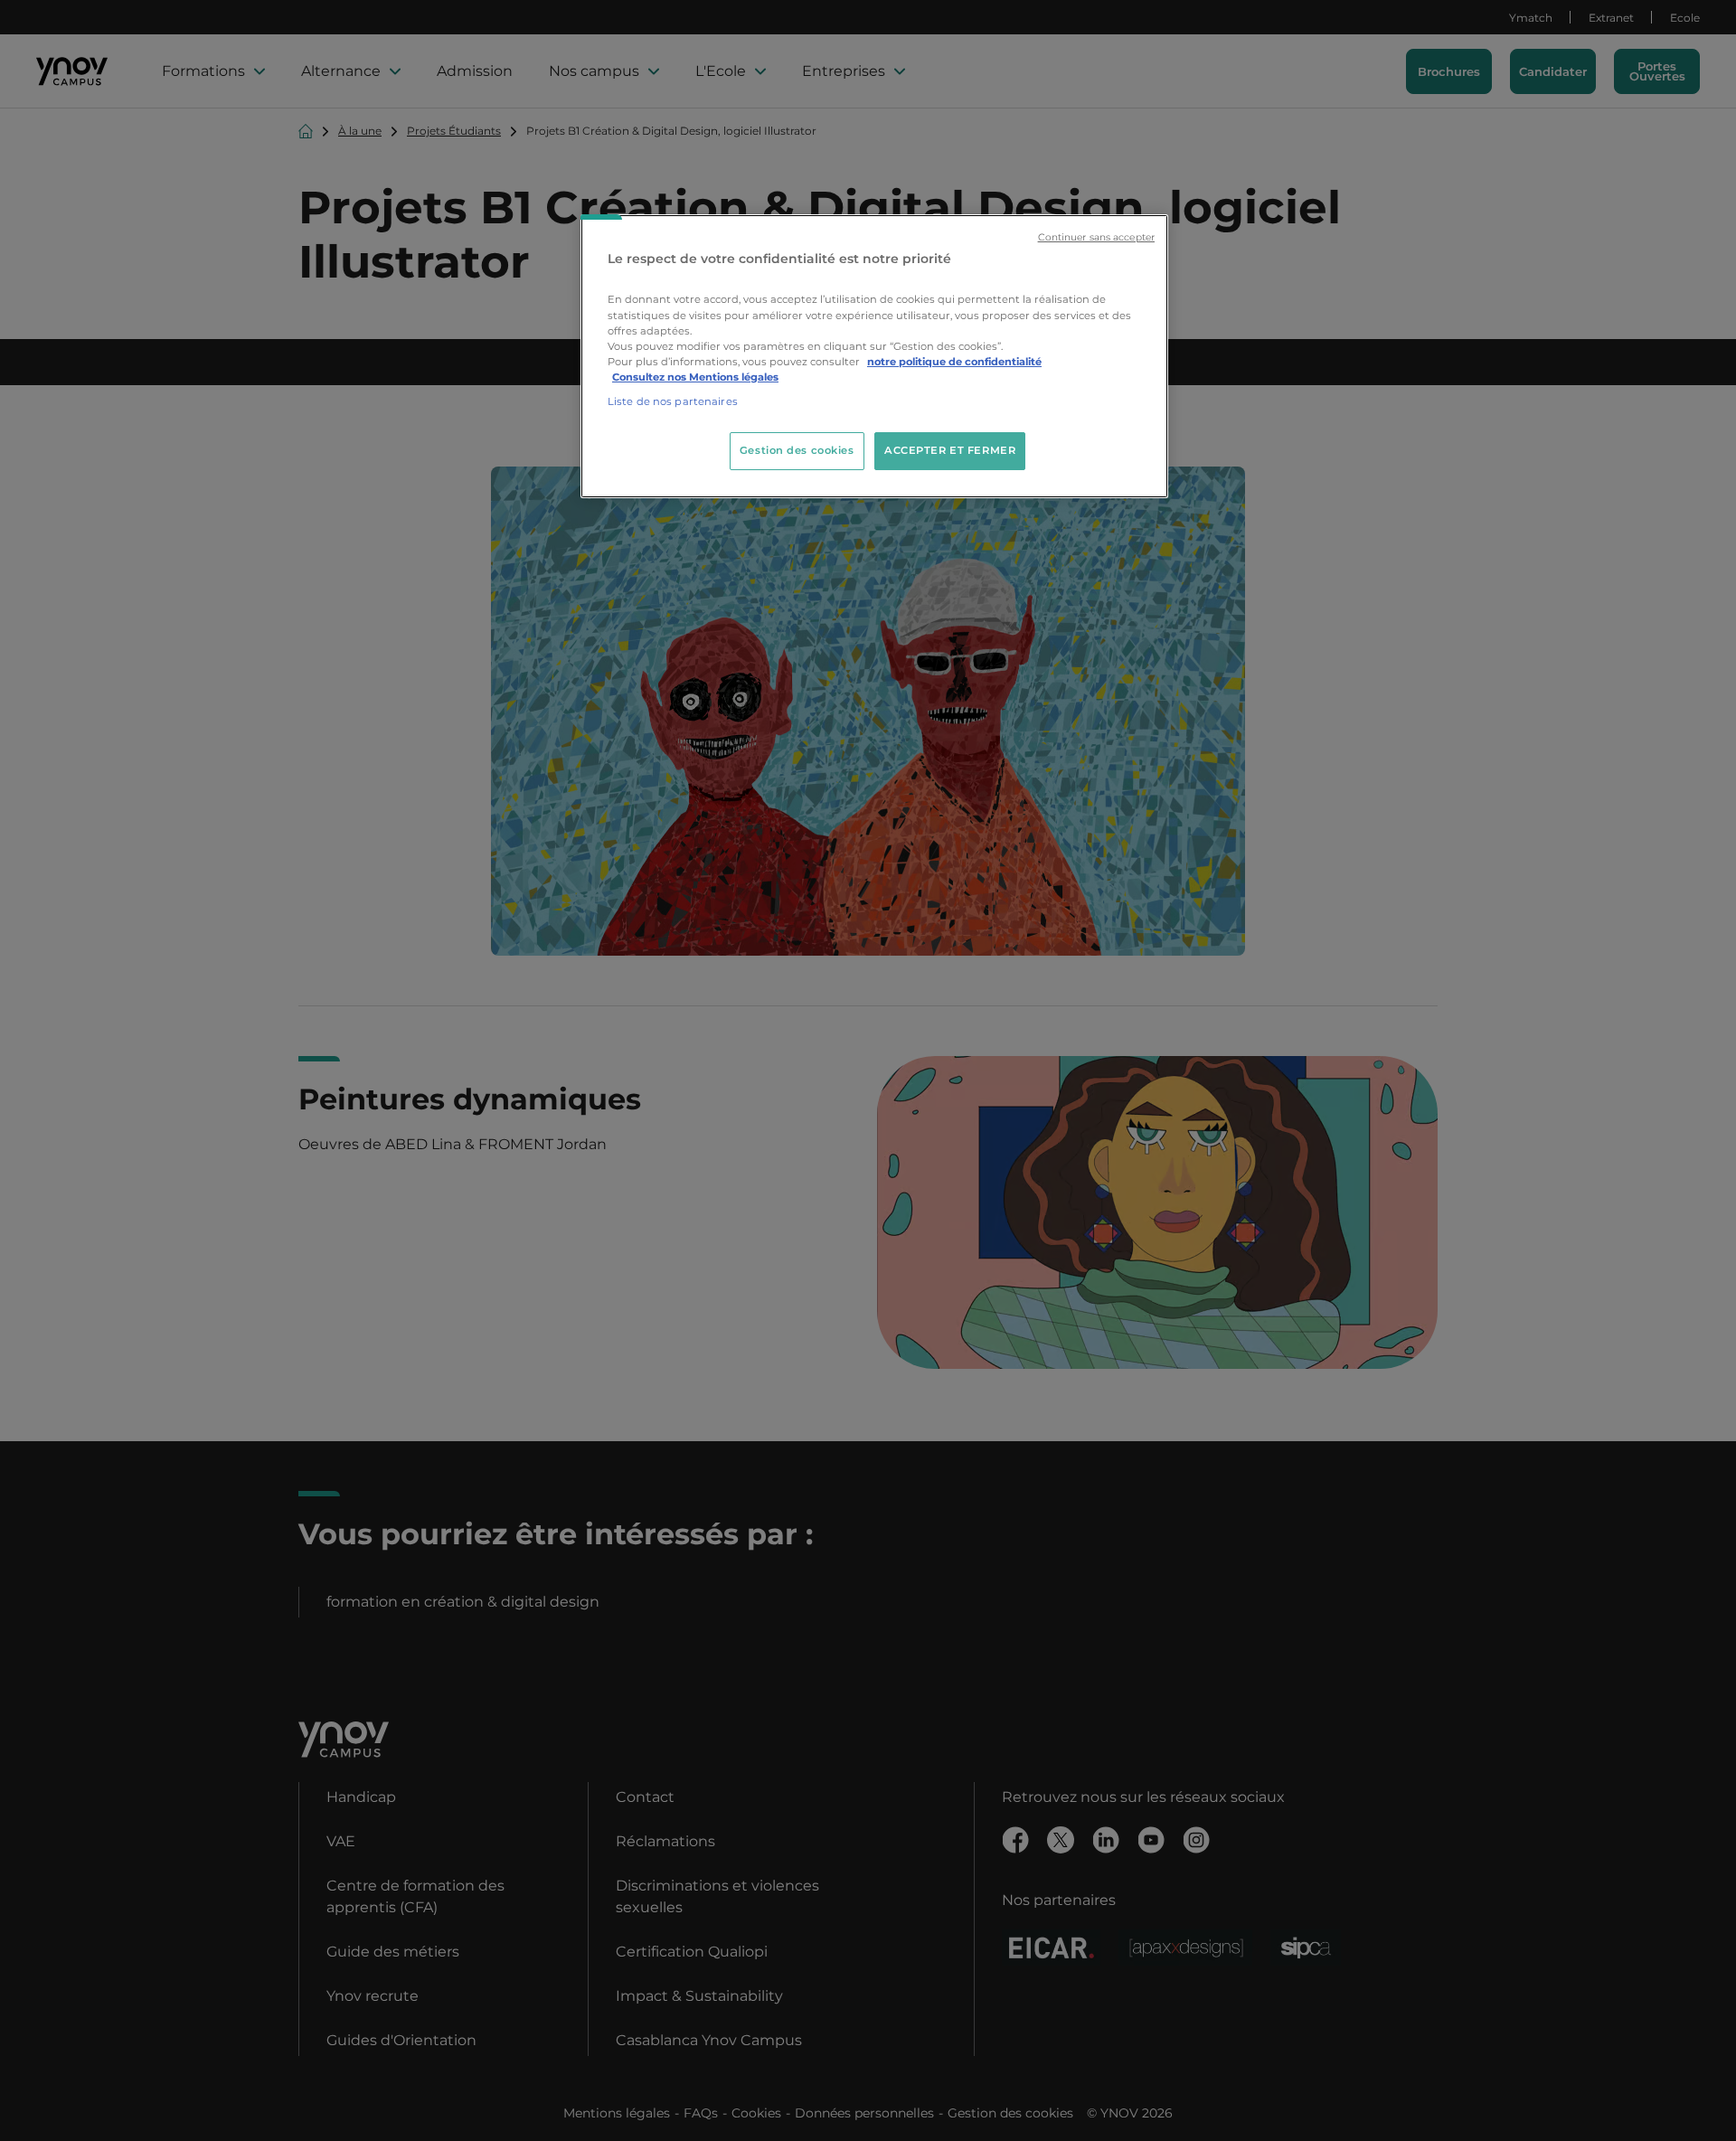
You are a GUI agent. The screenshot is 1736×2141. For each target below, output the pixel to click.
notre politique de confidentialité (954, 362)
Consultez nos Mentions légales (695, 377)
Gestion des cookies (797, 450)
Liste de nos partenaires (673, 401)
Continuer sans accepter (1096, 237)
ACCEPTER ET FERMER (950, 450)
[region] (874, 356)
